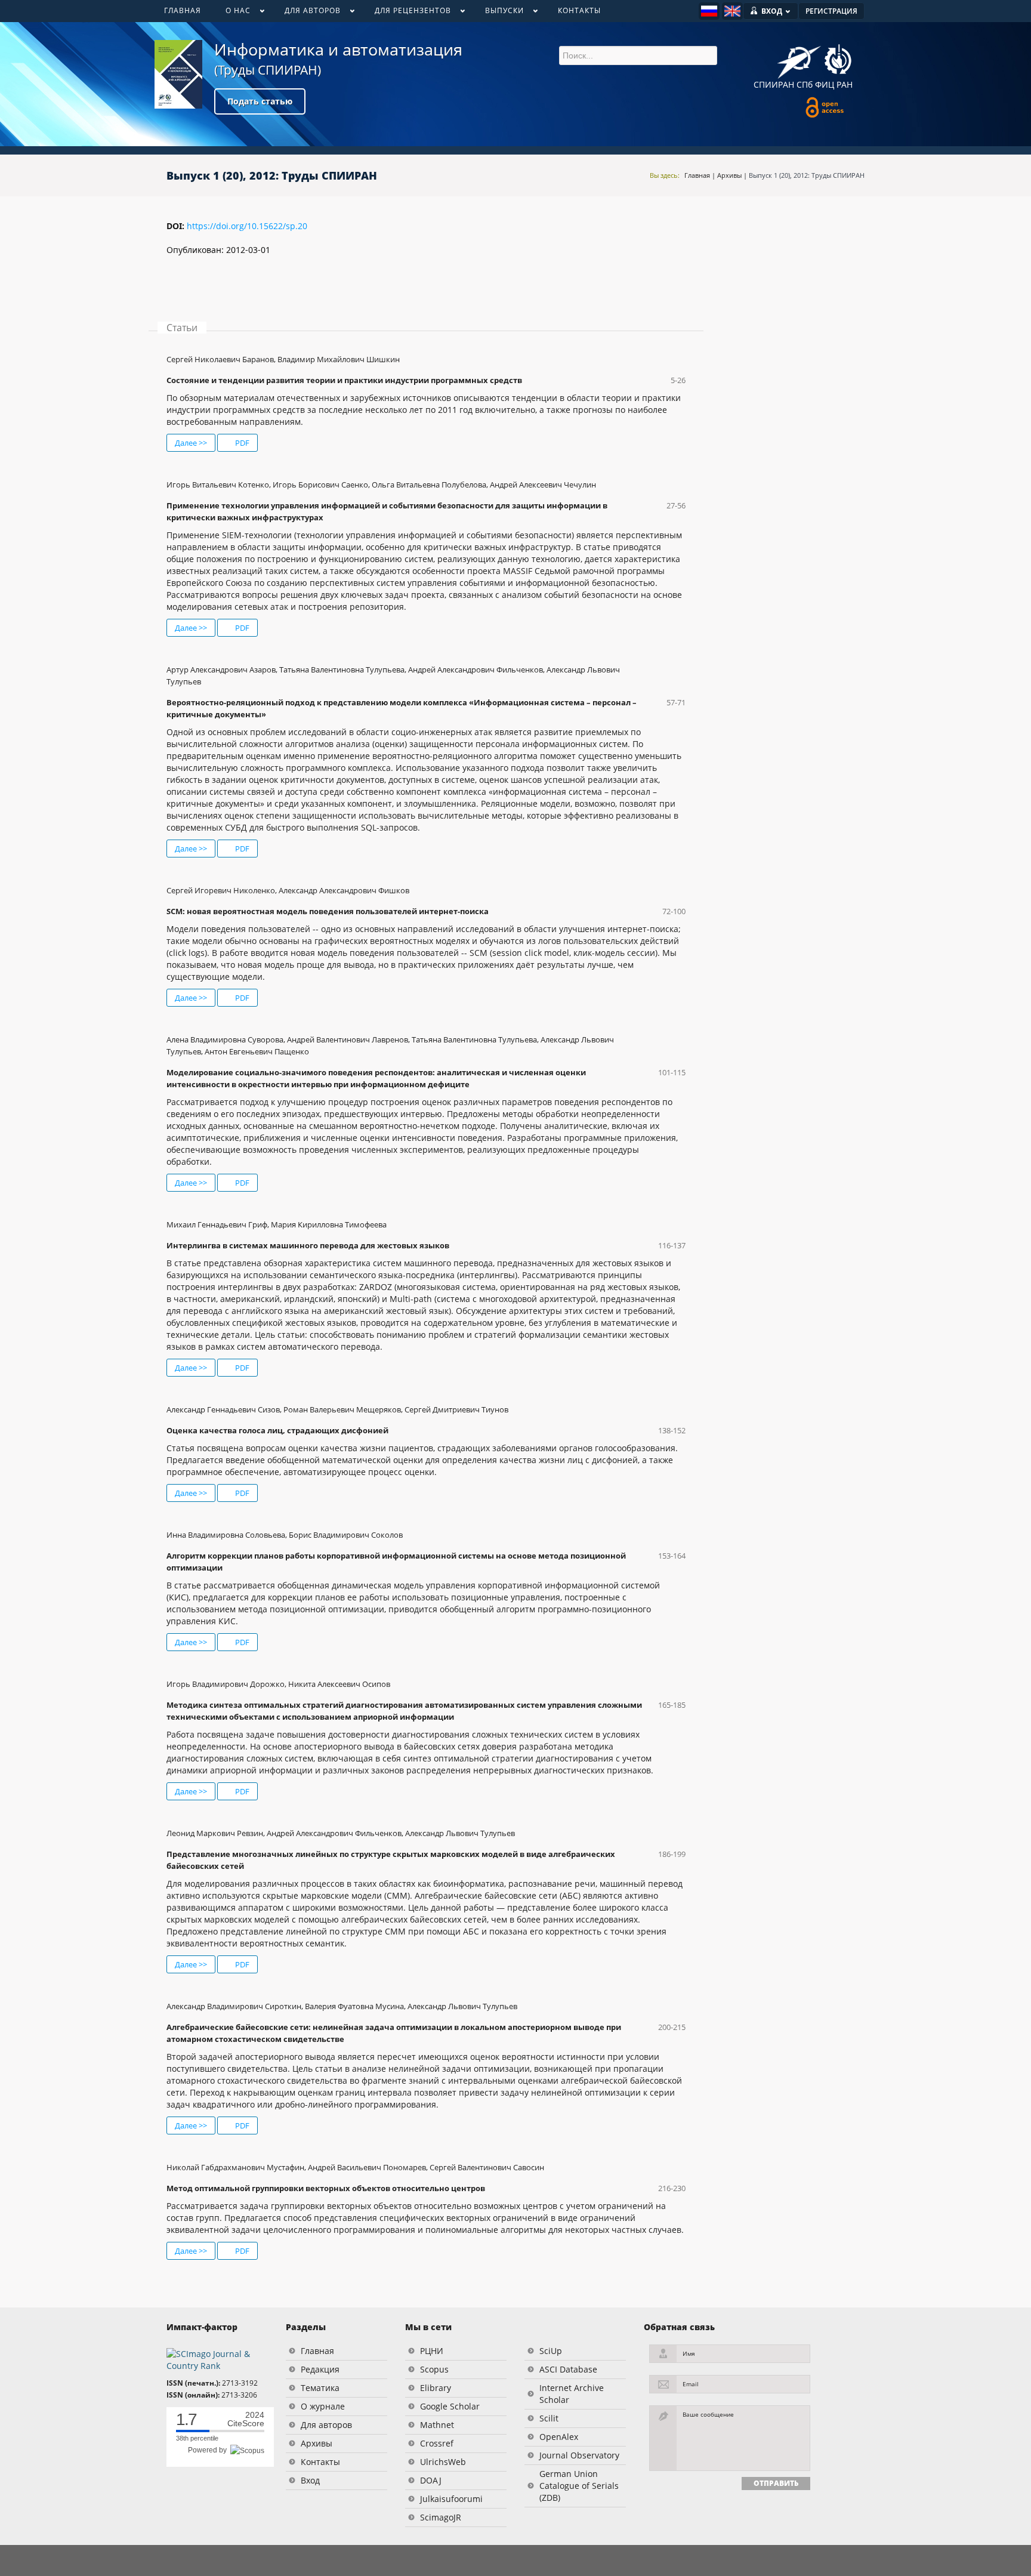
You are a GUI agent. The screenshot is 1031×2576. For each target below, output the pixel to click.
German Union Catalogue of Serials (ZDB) (579, 2486)
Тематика (320, 2388)
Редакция (320, 2369)
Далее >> (191, 443)
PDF (241, 443)
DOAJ (431, 2480)
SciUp (551, 2351)
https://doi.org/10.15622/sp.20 (247, 226)
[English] (732, 11)
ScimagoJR (441, 2517)
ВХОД (772, 11)
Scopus (434, 2369)
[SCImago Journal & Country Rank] (217, 2359)
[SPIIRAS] (799, 58)
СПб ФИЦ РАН (825, 84)
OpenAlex (559, 2437)
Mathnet (437, 2425)
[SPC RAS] (838, 61)
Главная (697, 175)
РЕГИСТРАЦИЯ (831, 11)
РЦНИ (432, 2351)
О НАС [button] (232, 13)
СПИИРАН (774, 84)
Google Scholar (450, 2406)
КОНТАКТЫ (579, 10)
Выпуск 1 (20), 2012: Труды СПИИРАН (807, 175)
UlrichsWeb (443, 2462)
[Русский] (709, 11)
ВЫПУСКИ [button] (498, 13)
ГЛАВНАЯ (183, 10)
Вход (310, 2480)
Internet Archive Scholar (572, 2394)
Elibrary (436, 2388)
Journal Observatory (579, 2455)
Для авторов (326, 2425)
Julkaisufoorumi (451, 2499)
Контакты (320, 2462)
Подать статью (260, 101)
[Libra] (178, 74)
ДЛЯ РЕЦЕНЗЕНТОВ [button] (407, 13)
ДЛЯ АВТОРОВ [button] (306, 13)
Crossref (437, 2443)
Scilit (549, 2418)
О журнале (323, 2406)
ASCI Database (568, 2369)
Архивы (729, 175)
